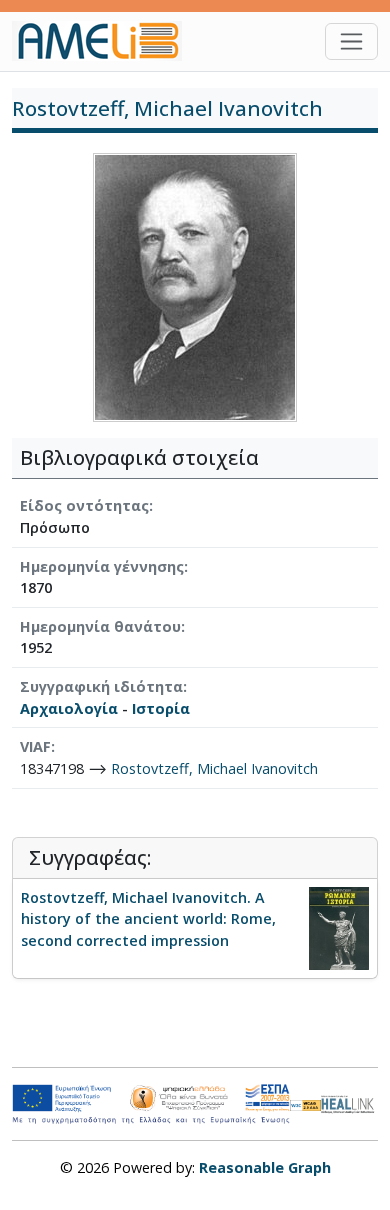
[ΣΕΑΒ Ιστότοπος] (349, 1102)
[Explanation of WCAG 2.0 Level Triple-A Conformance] (306, 1104)
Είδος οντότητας (84, 505)
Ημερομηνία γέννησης (102, 566)
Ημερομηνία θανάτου (100, 626)
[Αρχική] (105, 41)
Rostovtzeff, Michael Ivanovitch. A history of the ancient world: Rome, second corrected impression (148, 919)
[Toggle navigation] (351, 41)
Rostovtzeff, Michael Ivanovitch (214, 768)
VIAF (35, 746)
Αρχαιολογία (69, 708)
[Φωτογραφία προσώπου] (195, 286)
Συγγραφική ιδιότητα (101, 686)
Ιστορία (161, 708)
